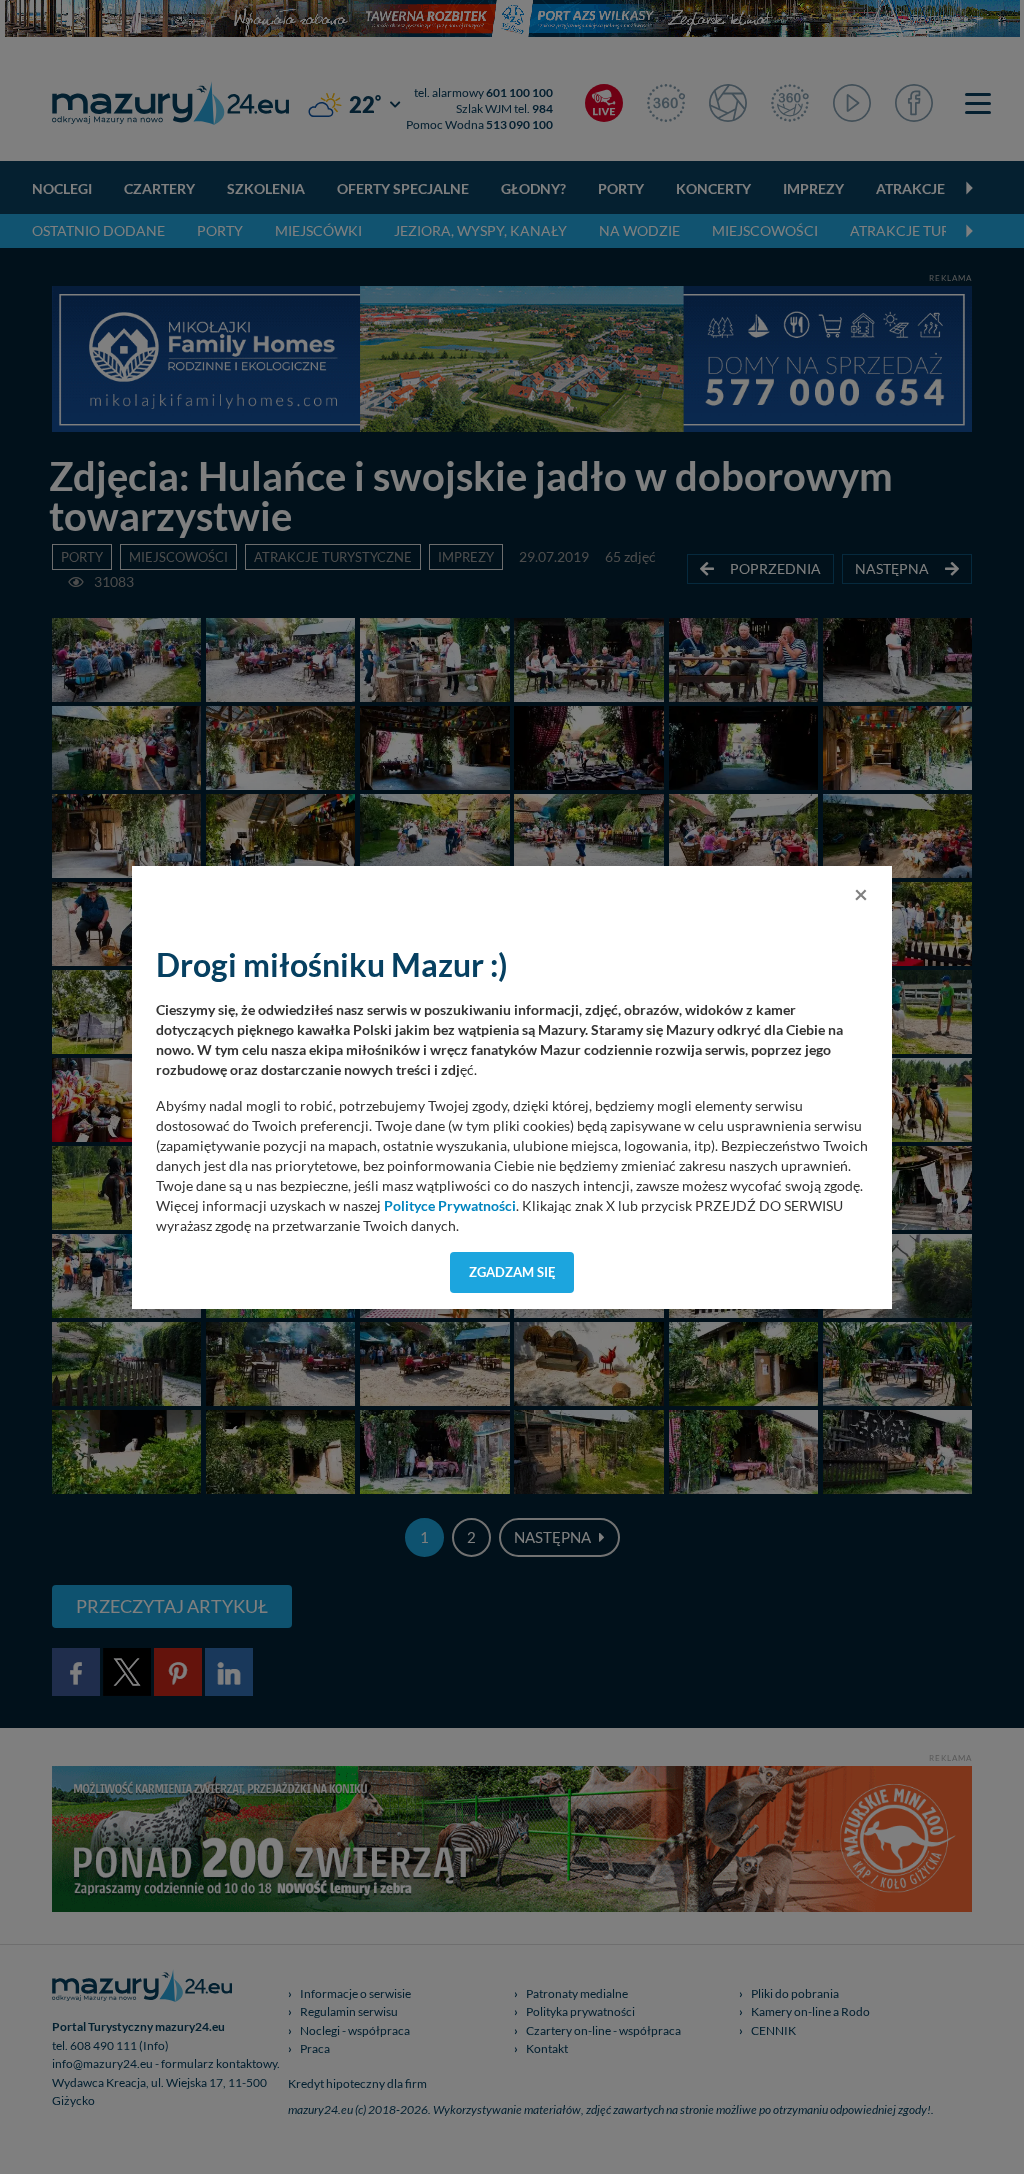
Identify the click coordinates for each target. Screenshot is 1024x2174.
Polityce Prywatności (450, 1206)
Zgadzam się (512, 1272)
